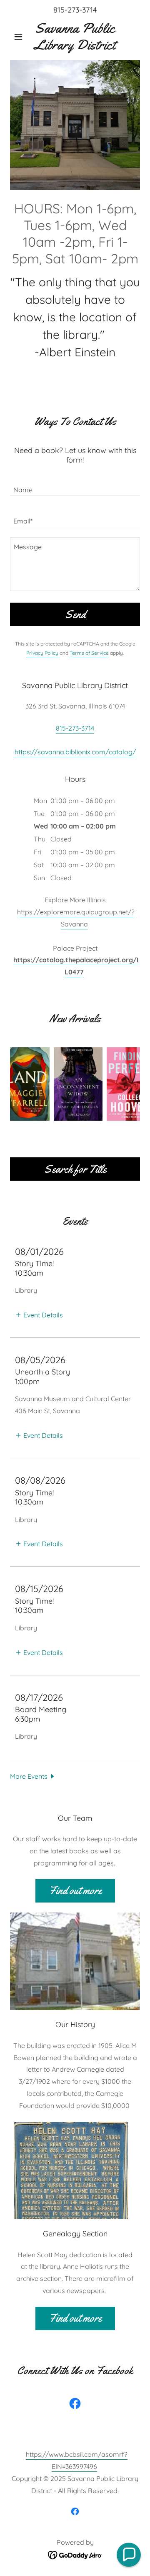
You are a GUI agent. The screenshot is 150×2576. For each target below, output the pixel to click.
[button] (20, 37)
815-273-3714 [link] (75, 10)
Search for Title (75, 1169)
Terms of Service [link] (89, 653)
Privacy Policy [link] (42, 653)
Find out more (75, 1891)
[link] (75, 36)
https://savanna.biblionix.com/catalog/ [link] (75, 752)
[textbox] (75, 485)
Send (75, 615)
